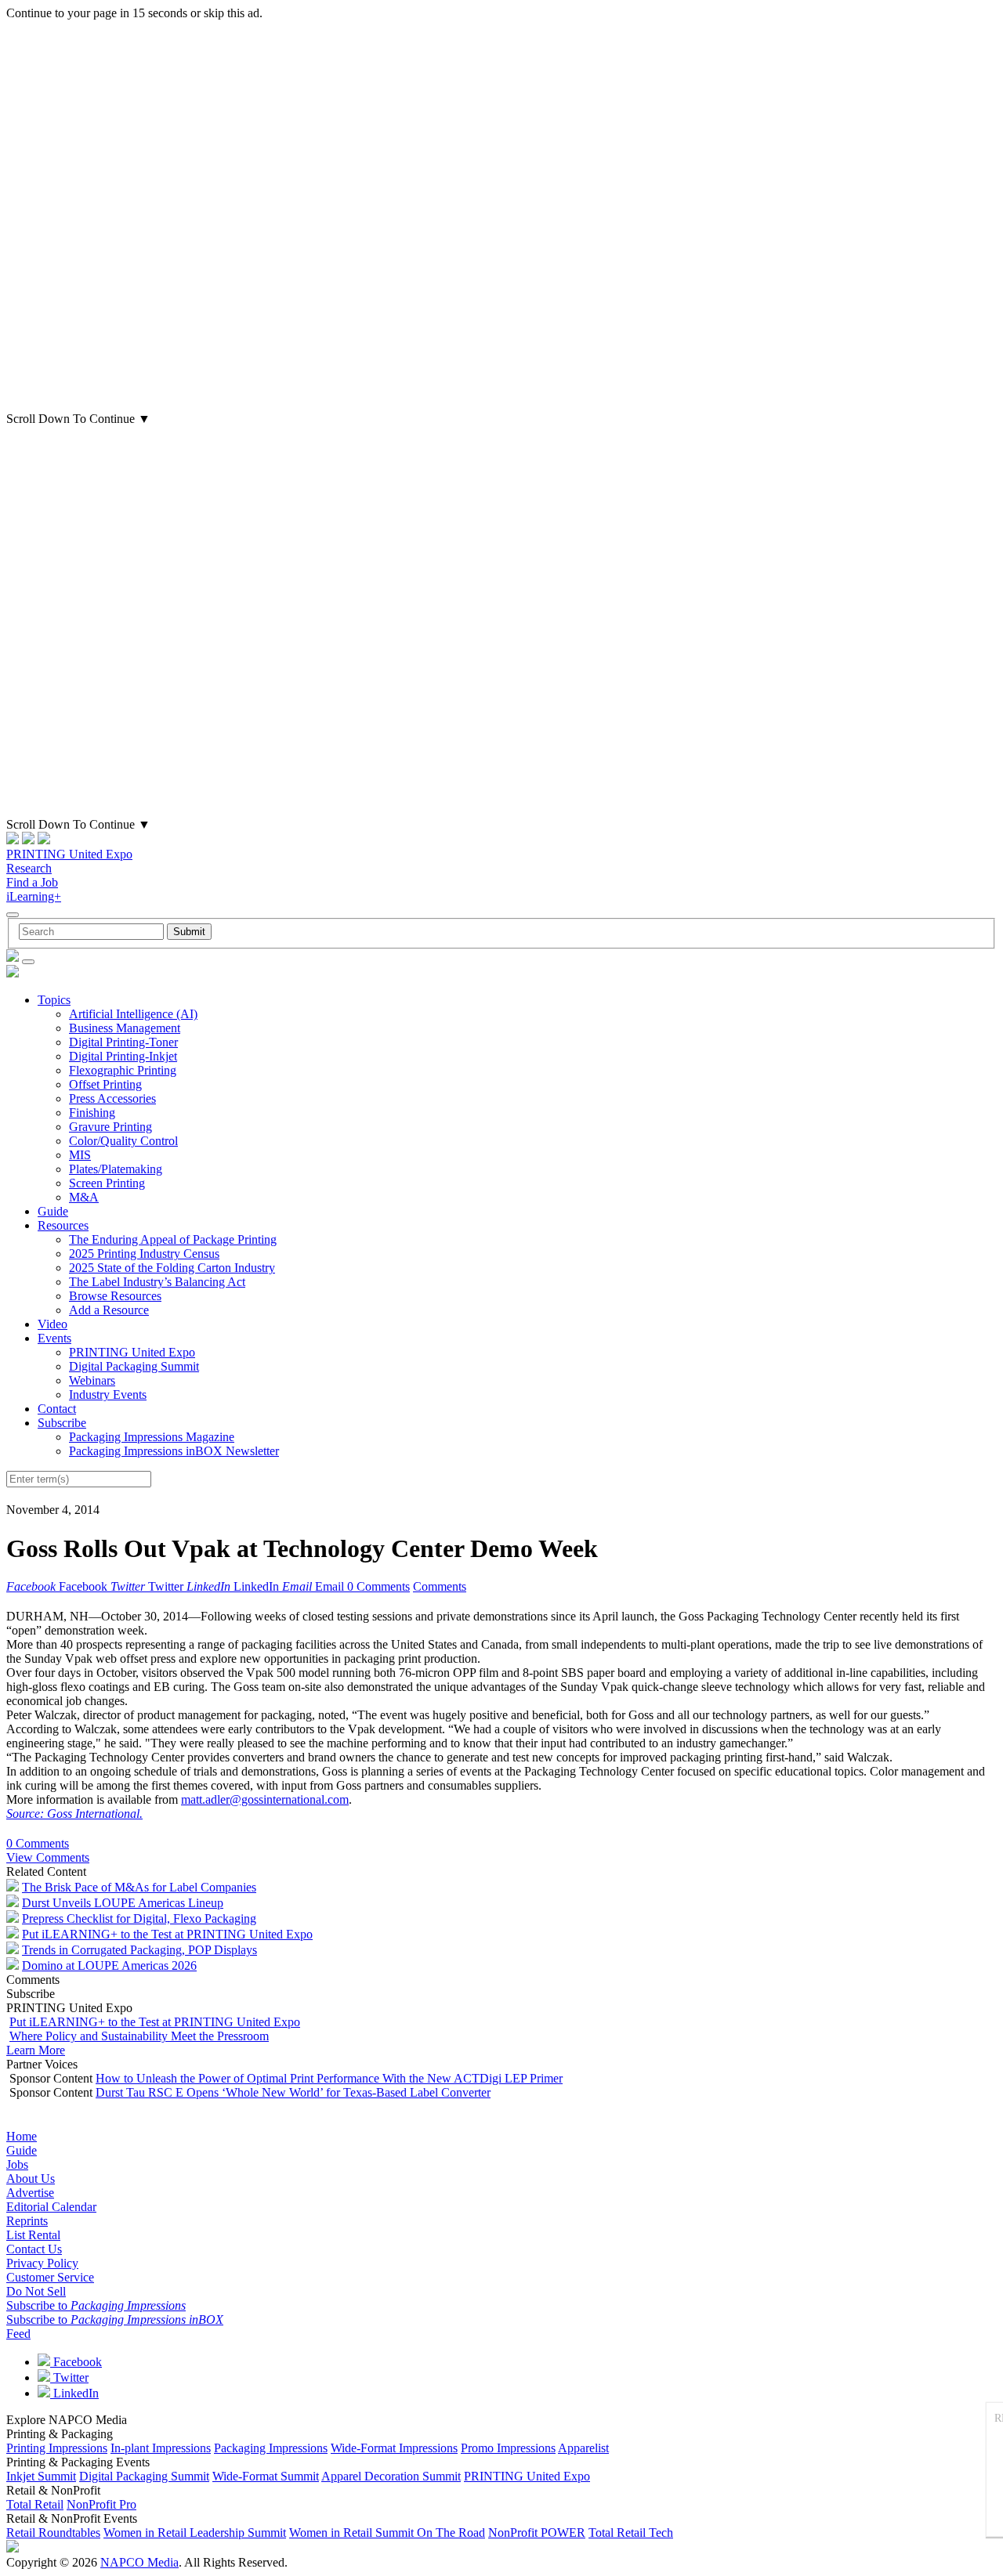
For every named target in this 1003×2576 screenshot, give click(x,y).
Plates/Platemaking (116, 1169)
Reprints (27, 2221)
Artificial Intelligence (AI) (133, 1014)
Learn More (36, 2050)
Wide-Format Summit (266, 2476)
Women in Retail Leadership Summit (195, 2533)
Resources (63, 1225)
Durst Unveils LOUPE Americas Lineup (123, 1903)
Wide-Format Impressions (394, 2448)
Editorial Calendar (51, 2207)
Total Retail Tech (631, 2533)
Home (22, 2136)
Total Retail (35, 2504)
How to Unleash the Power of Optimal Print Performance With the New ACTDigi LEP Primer (329, 2078)
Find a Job (32, 882)
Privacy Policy (42, 2263)
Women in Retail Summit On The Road (387, 2533)
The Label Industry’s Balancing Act (157, 1282)
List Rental (33, 2235)
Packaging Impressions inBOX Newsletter (174, 1451)
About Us (31, 2179)
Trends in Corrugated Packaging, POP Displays (139, 1950)
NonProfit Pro (101, 2504)
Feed (18, 2334)
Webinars (92, 1380)
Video (53, 1324)
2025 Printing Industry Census (144, 1254)
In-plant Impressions (161, 2448)
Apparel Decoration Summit (391, 2476)
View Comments (48, 1857)
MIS (80, 1155)
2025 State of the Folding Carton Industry (172, 1268)
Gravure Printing (110, 1127)
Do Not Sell (36, 2291)
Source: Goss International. (74, 1814)
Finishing (92, 1113)
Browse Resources (115, 1296)
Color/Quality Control (123, 1141)
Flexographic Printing (123, 1070)
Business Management (125, 1028)
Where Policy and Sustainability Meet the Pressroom (139, 2036)
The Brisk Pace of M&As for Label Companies (139, 1887)
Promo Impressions (508, 2448)
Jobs (17, 2164)
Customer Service (50, 2277)
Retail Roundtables (53, 2533)
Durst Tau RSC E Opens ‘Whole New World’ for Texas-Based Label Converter (293, 2092)
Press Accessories (112, 1098)
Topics (54, 1000)
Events (54, 1338)
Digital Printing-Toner (123, 1042)
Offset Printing (105, 1084)
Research (29, 868)
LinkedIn (74, 2393)
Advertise (30, 2193)
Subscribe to (96, 2305)
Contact (57, 1409)
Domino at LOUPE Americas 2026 (109, 1965)
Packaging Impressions (271, 2448)
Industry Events (108, 1395)
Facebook (76, 2362)
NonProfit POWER (537, 2533)
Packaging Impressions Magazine (152, 1437)
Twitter (69, 2377)
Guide (53, 1211)
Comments (440, 1586)
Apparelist (583, 2448)
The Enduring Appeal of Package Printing (173, 1239)
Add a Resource (109, 1310)
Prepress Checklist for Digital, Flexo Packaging (139, 1918)
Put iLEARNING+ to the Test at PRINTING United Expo (167, 1934)
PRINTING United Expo (69, 854)
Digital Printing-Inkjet (123, 1056)
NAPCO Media (139, 2562)
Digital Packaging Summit (134, 1366)
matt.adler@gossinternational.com (265, 1799)
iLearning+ (34, 896)
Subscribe (62, 1423)
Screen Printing (107, 1183)
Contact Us (34, 2249)
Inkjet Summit (41, 2476)
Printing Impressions (57, 2448)
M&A (84, 1197)
